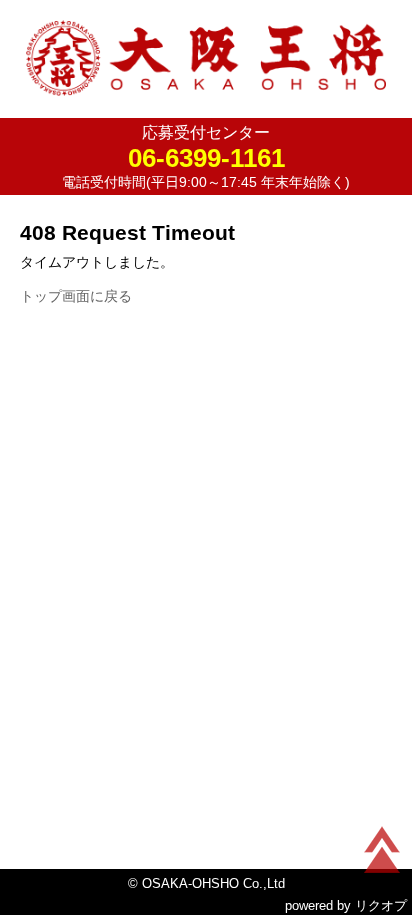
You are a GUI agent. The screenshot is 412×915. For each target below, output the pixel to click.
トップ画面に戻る (76, 296)
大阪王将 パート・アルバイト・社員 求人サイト (206, 63)
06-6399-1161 (206, 158)
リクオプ (381, 905)
